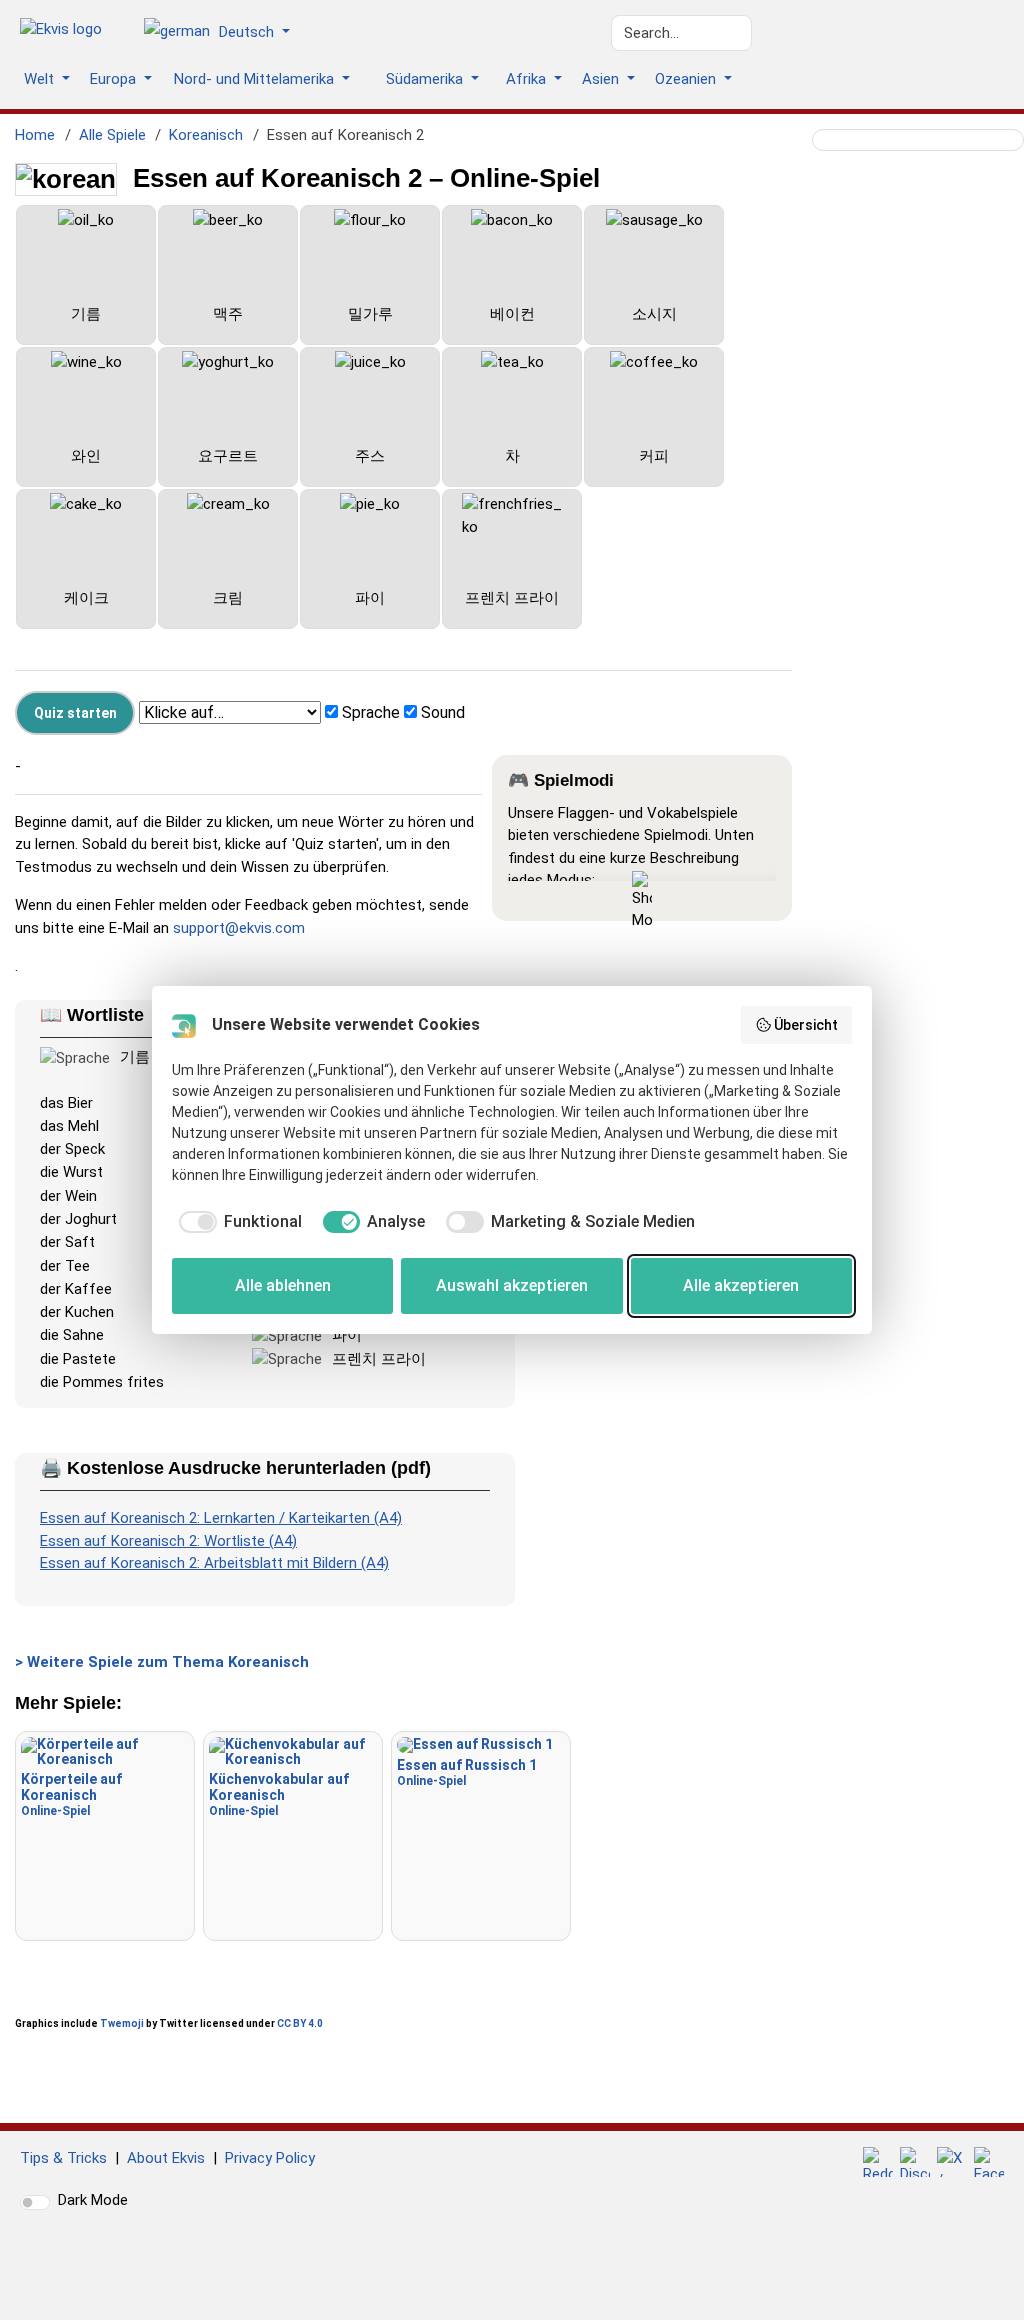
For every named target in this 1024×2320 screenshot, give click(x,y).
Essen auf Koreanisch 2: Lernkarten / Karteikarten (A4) (221, 1518)
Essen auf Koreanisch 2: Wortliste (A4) (168, 1541)
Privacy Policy (270, 2158)
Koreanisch (206, 135)
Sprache (371, 712)
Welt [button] (41, 79)
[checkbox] (237, 1222)
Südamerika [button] (426, 79)
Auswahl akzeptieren (512, 1285)
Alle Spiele (112, 135)
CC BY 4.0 (300, 2023)
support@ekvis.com (239, 928)
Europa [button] (115, 79)
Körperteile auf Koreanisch (71, 1794)
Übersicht (806, 1025)
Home (35, 135)
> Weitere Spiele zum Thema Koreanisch (162, 1662)
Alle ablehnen (283, 1285)
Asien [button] (602, 79)
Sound (443, 712)
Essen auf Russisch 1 (467, 1772)
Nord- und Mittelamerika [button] (256, 79)
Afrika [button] (528, 79)
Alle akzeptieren (741, 1285)
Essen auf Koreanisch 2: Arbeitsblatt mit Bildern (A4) (214, 1563)
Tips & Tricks (63, 2158)
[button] (224, 33)
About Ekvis (166, 2158)
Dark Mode (93, 2200)
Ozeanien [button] (687, 79)
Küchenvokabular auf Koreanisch (279, 1794)
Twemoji (122, 2023)
